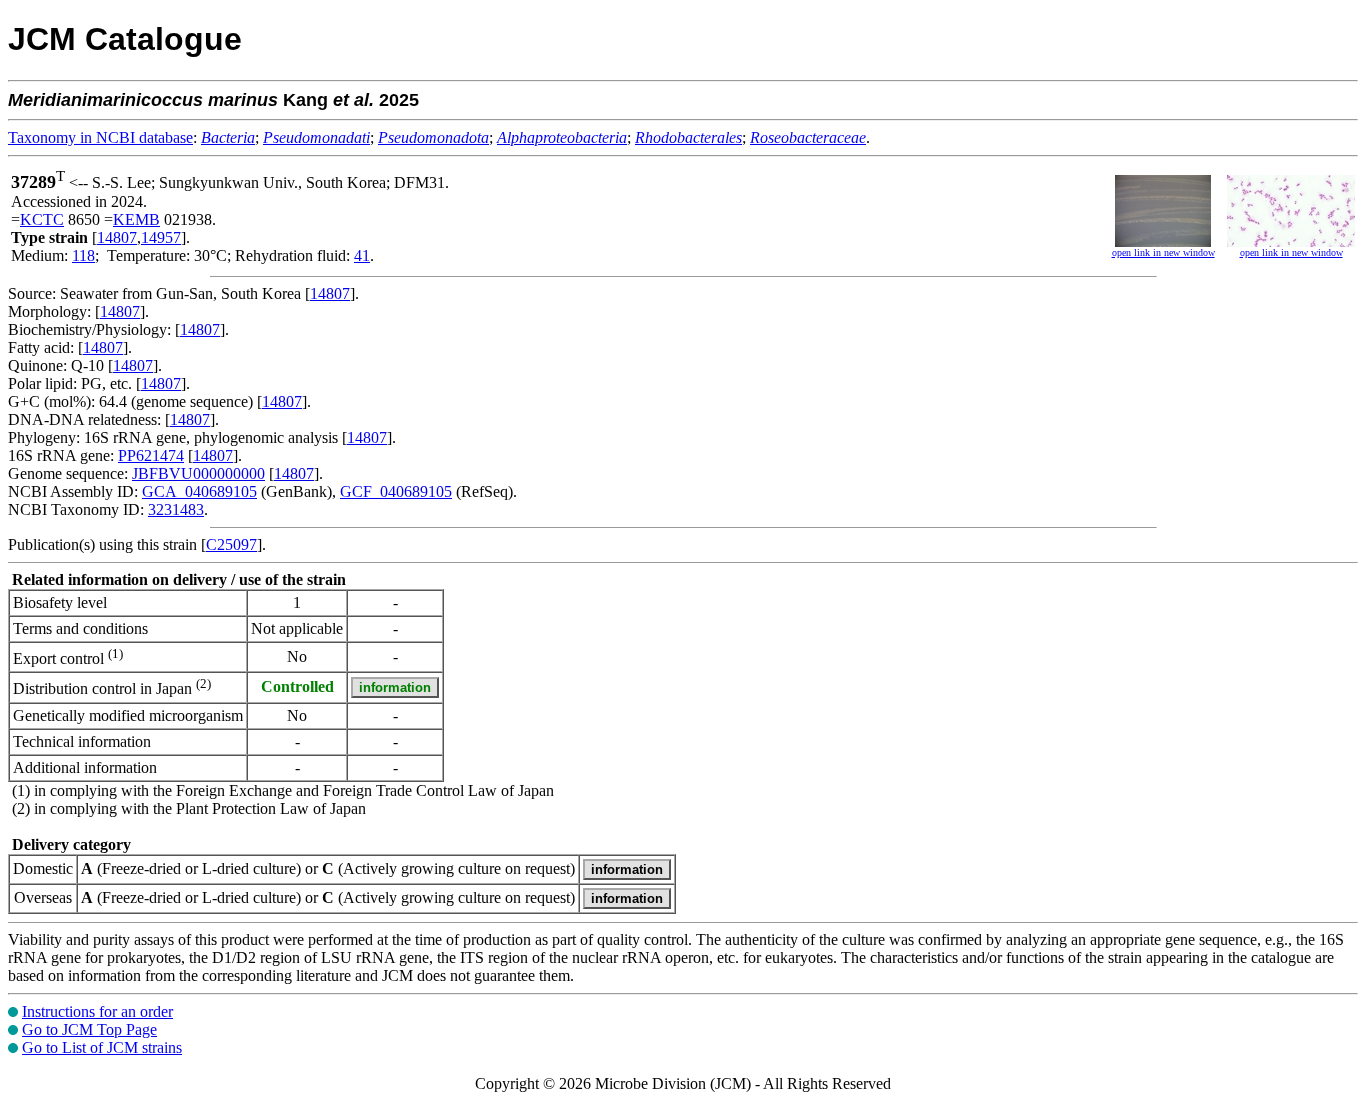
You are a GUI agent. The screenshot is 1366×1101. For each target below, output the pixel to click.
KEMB (136, 219)
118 (83, 255)
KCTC (42, 219)
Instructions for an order (97, 1011)
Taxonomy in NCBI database (100, 137)
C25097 (231, 544)
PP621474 (151, 455)
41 (362, 255)
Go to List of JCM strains (102, 1047)
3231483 (176, 509)
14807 (117, 237)
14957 (161, 237)
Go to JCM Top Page (89, 1029)
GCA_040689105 (199, 491)
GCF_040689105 (396, 491)
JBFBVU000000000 (198, 473)
